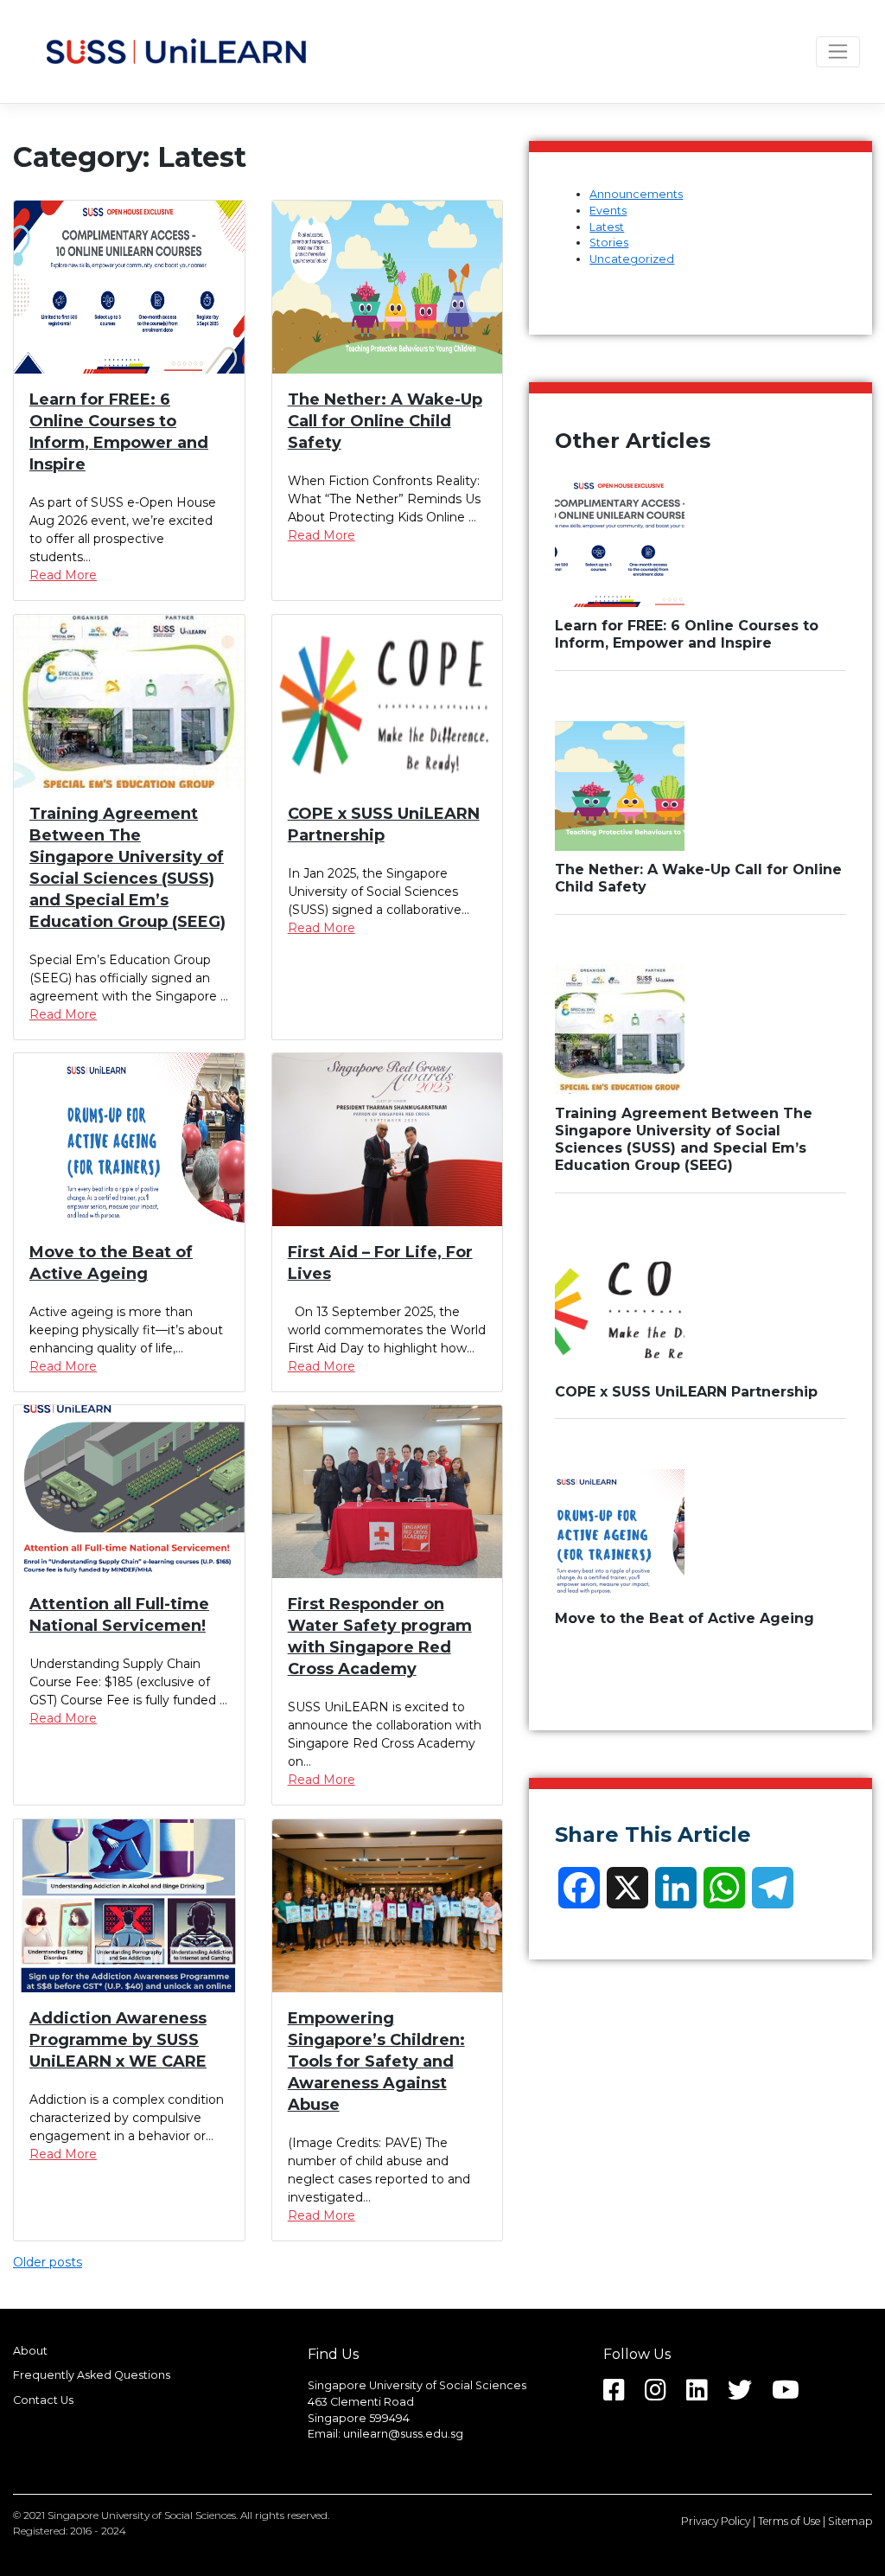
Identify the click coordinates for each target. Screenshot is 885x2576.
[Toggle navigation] (838, 52)
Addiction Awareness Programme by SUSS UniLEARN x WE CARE (118, 2040)
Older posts (48, 2262)
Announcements (636, 194)
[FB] (623, 2395)
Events (608, 211)
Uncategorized (632, 259)
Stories (609, 243)
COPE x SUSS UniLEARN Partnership (686, 1392)
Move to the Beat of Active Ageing (684, 1618)
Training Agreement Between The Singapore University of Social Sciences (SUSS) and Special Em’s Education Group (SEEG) (684, 1139)
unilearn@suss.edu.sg (403, 2434)
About (30, 2351)
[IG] (664, 2395)
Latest (607, 227)
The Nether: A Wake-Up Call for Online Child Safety (385, 421)
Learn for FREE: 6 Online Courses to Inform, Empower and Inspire (687, 634)
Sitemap (850, 2521)
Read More (63, 575)
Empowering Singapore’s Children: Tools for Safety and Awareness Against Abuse (376, 2061)
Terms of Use (789, 2521)
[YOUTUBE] (794, 2395)
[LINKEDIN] (706, 2395)
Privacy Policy (716, 2521)
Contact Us (43, 2401)
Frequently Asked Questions (92, 2376)
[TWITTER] (748, 2395)
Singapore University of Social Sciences (142, 2515)
